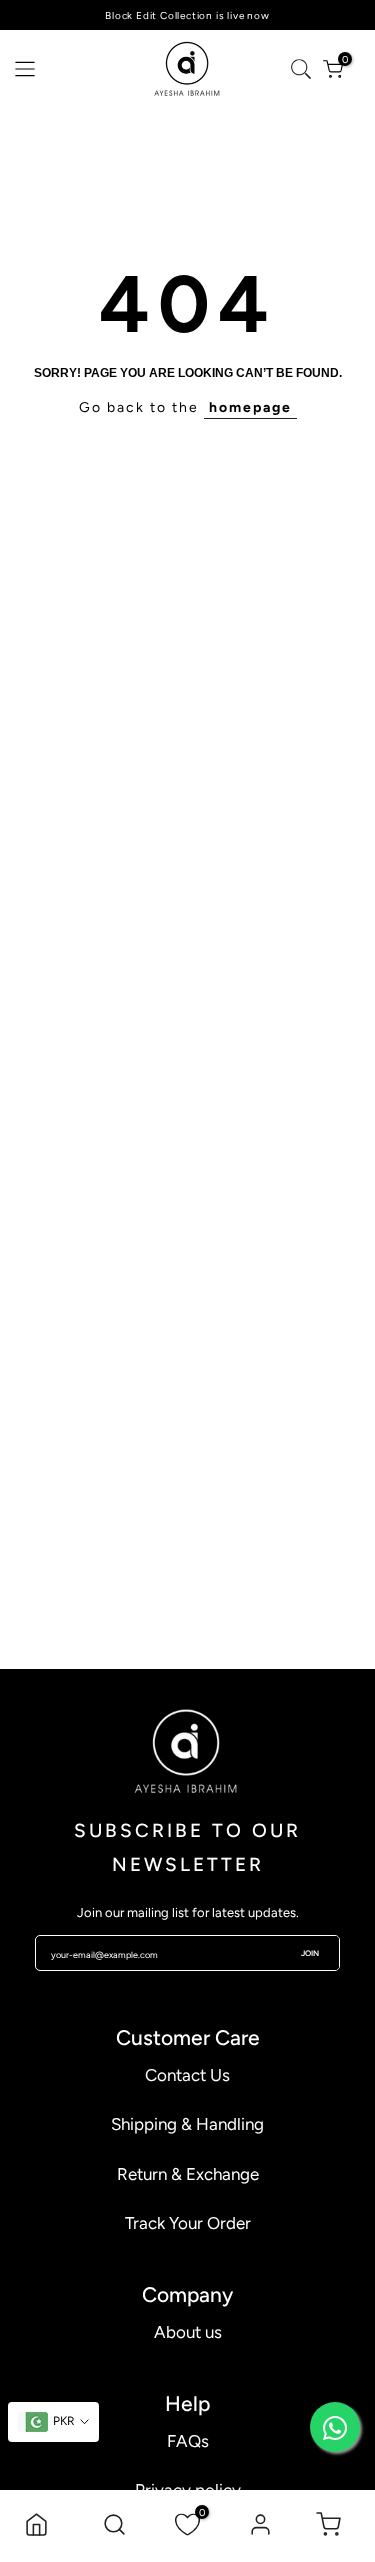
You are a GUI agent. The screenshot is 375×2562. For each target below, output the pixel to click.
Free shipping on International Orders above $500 (187, 15)
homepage (250, 407)
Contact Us (187, 2075)
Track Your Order (188, 2223)
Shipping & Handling (187, 2124)
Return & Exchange (188, 2174)
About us (188, 2332)
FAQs (188, 2441)
